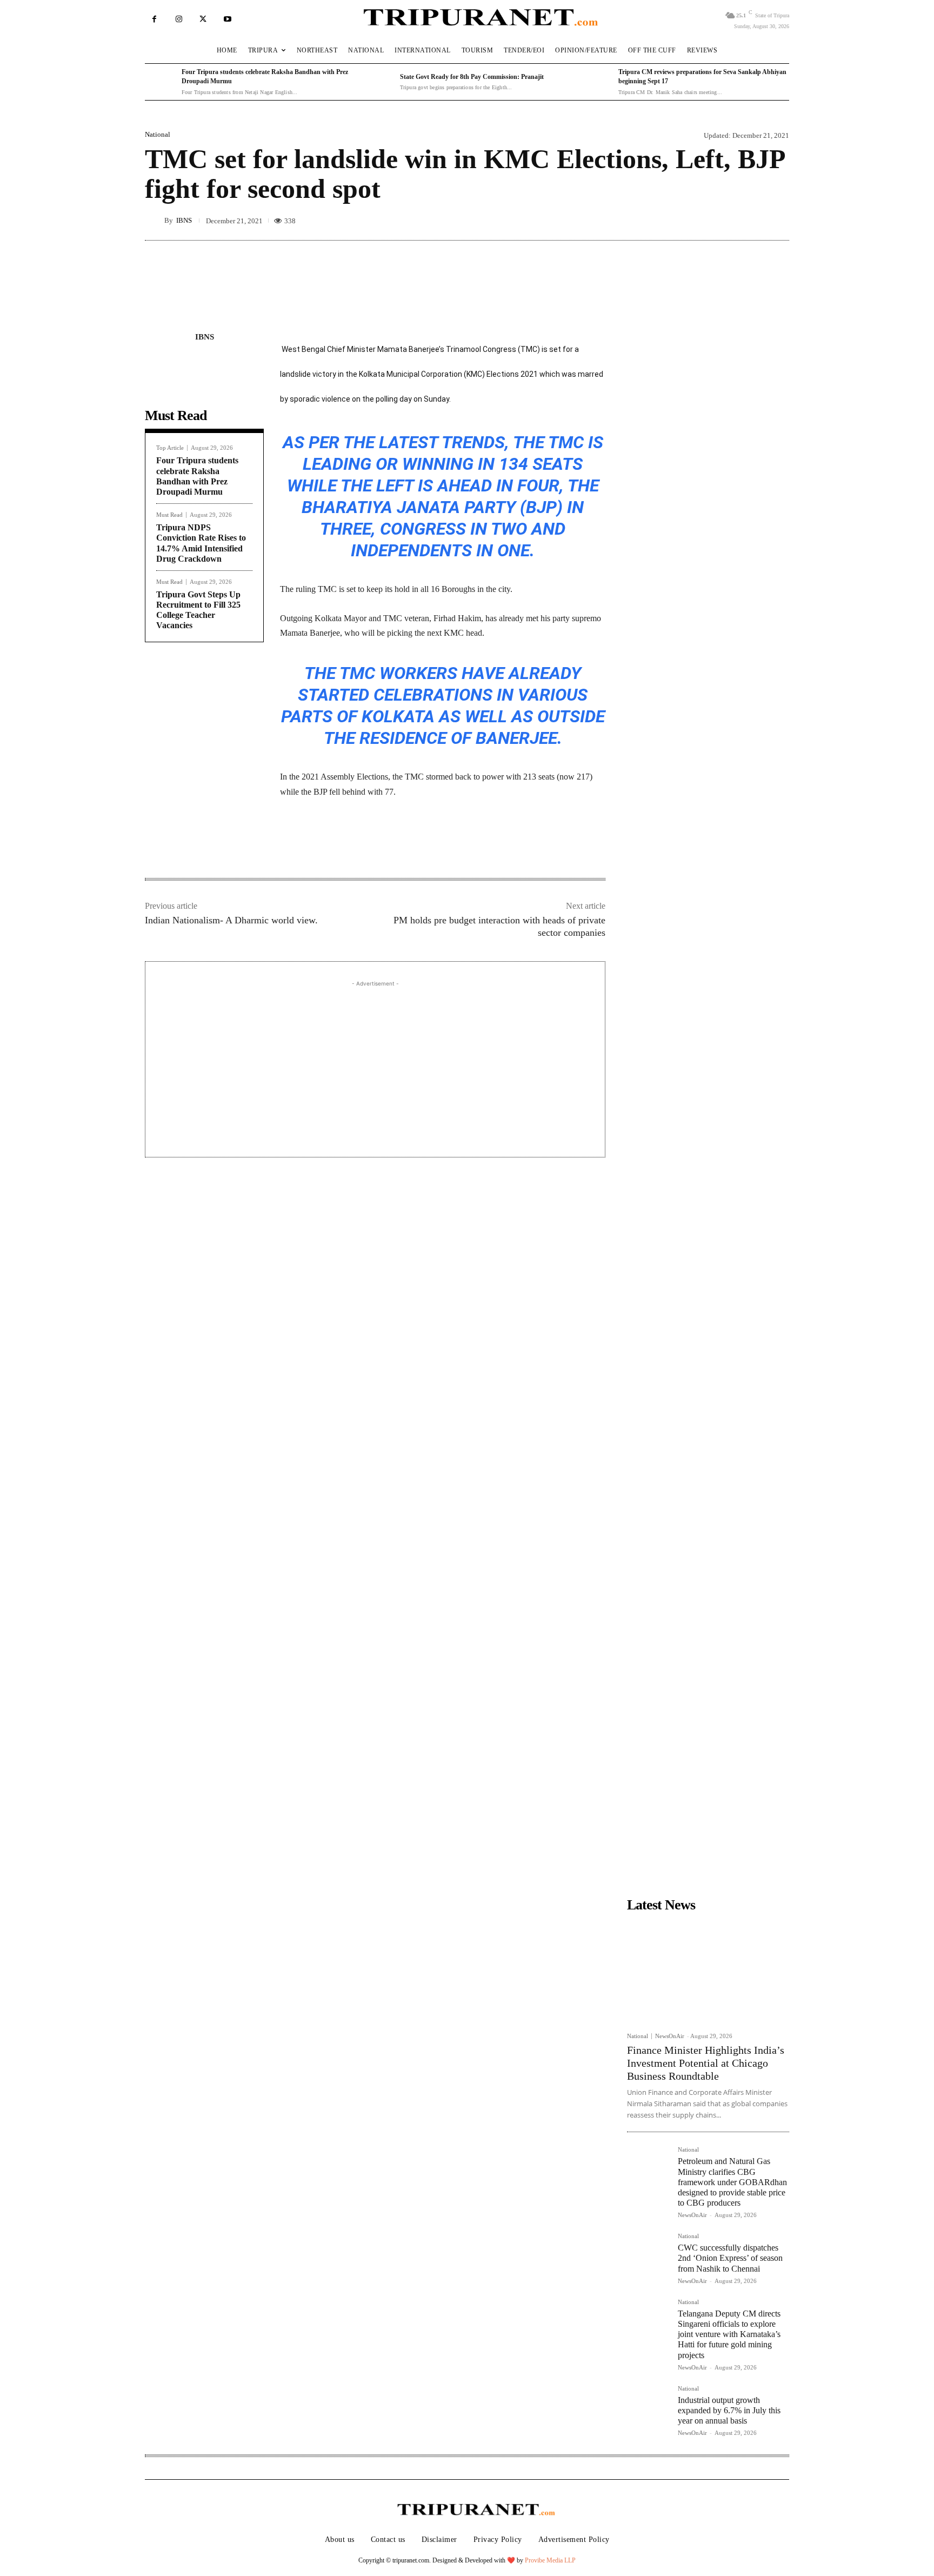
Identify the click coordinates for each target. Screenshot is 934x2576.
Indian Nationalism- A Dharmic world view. (231, 920)
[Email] (427, 844)
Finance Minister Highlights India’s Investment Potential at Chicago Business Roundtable (706, 2063)
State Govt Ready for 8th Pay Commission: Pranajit (472, 77)
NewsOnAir (670, 2036)
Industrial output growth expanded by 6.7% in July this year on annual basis (729, 2410)
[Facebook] (154, 19)
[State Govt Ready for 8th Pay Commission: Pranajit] (379, 82)
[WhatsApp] (402, 844)
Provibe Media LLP (550, 2560)
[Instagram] (179, 19)
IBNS (184, 220)
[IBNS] (155, 220)
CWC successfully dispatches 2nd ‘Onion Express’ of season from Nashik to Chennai (730, 2258)
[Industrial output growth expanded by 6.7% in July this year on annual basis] (648, 2407)
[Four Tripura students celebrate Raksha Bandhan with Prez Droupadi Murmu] (161, 82)
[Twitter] (203, 19)
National (158, 134)
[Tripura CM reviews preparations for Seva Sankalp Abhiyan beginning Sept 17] (597, 82)
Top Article (170, 448)
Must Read (169, 515)
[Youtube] (227, 19)
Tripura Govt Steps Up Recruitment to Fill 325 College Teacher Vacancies (198, 610)
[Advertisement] (375, 1065)
